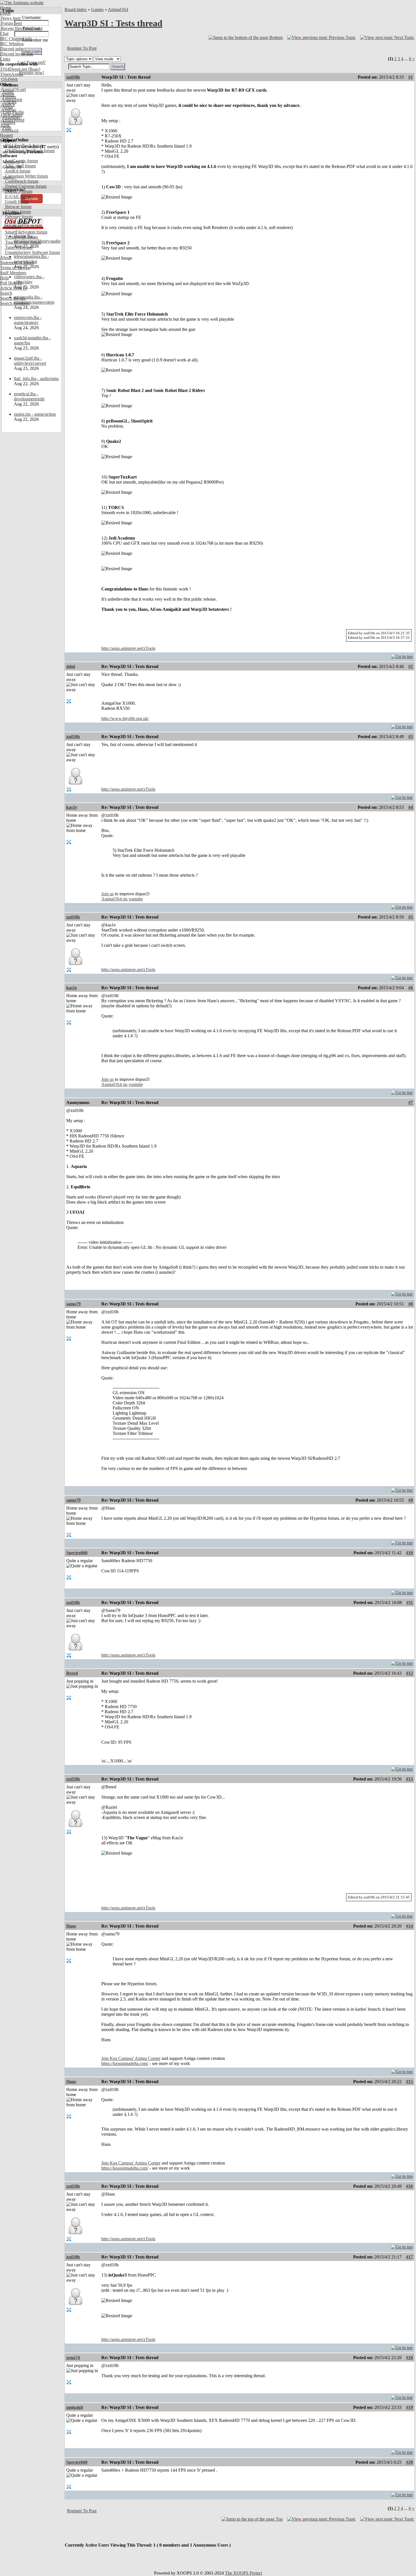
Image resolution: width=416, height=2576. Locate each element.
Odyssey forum (18, 217)
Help (4, 278)
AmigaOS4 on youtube (122, 899)
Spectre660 (77, 1553)
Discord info (11, 49)
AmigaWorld (12, 120)
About (6, 257)
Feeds (5, 13)
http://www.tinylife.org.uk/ (125, 718)
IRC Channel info (16, 39)
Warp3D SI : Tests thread (113, 23)
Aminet (7, 95)
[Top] (402, 655)
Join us (108, 894)
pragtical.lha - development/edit (29, 396)
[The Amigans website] (22, 3)
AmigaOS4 (118, 9)
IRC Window (12, 44)
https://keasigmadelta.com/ (125, 2063)
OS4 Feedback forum (24, 145)
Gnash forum (16, 201)
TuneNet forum (18, 247)
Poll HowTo (11, 283)
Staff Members (13, 273)
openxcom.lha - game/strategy (28, 320)
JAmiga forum (17, 212)
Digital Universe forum (25, 186)
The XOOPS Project (244, 2573)
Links (5, 59)
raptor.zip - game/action (35, 414)
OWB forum (16, 222)
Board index (76, 9)
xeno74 (73, 2358)
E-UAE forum (17, 196)
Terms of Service (15, 268)
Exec (5, 125)
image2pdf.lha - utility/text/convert (30, 361)
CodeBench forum (21, 181)
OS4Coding (11, 115)
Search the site (13, 298)
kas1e (72, 807)
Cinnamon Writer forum (26, 176)
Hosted (6, 135)
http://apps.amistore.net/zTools (128, 648)
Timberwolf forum (21, 237)
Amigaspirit (11, 100)
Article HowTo (14, 288)
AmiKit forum (17, 171)
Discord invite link (17, 54)
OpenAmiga (12, 74)
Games (97, 9)
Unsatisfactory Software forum (32, 252)
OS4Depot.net (13, 69)
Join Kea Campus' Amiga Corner (131, 2058)
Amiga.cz (9, 130)
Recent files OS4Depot (21, 28)
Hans (71, 1926)
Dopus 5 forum (18, 191)
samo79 (73, 1304)
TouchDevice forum (22, 242)
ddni (71, 666)
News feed (10, 18)
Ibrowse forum (18, 207)
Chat (4, 34)
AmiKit (7, 105)
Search (6, 293)
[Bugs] (34, 69)
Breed (72, 1673)
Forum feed (11, 23)
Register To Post (82, 48)
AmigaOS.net (13, 90)
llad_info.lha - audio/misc (37, 379)
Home (6, 8)
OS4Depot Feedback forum (29, 151)
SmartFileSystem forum (26, 232)
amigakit (75, 2407)
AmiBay (8, 110)
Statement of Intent (17, 263)
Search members (15, 303)
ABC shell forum (20, 166)
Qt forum (13, 227)
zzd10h (73, 77)
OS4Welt (9, 79)
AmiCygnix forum (21, 161)
